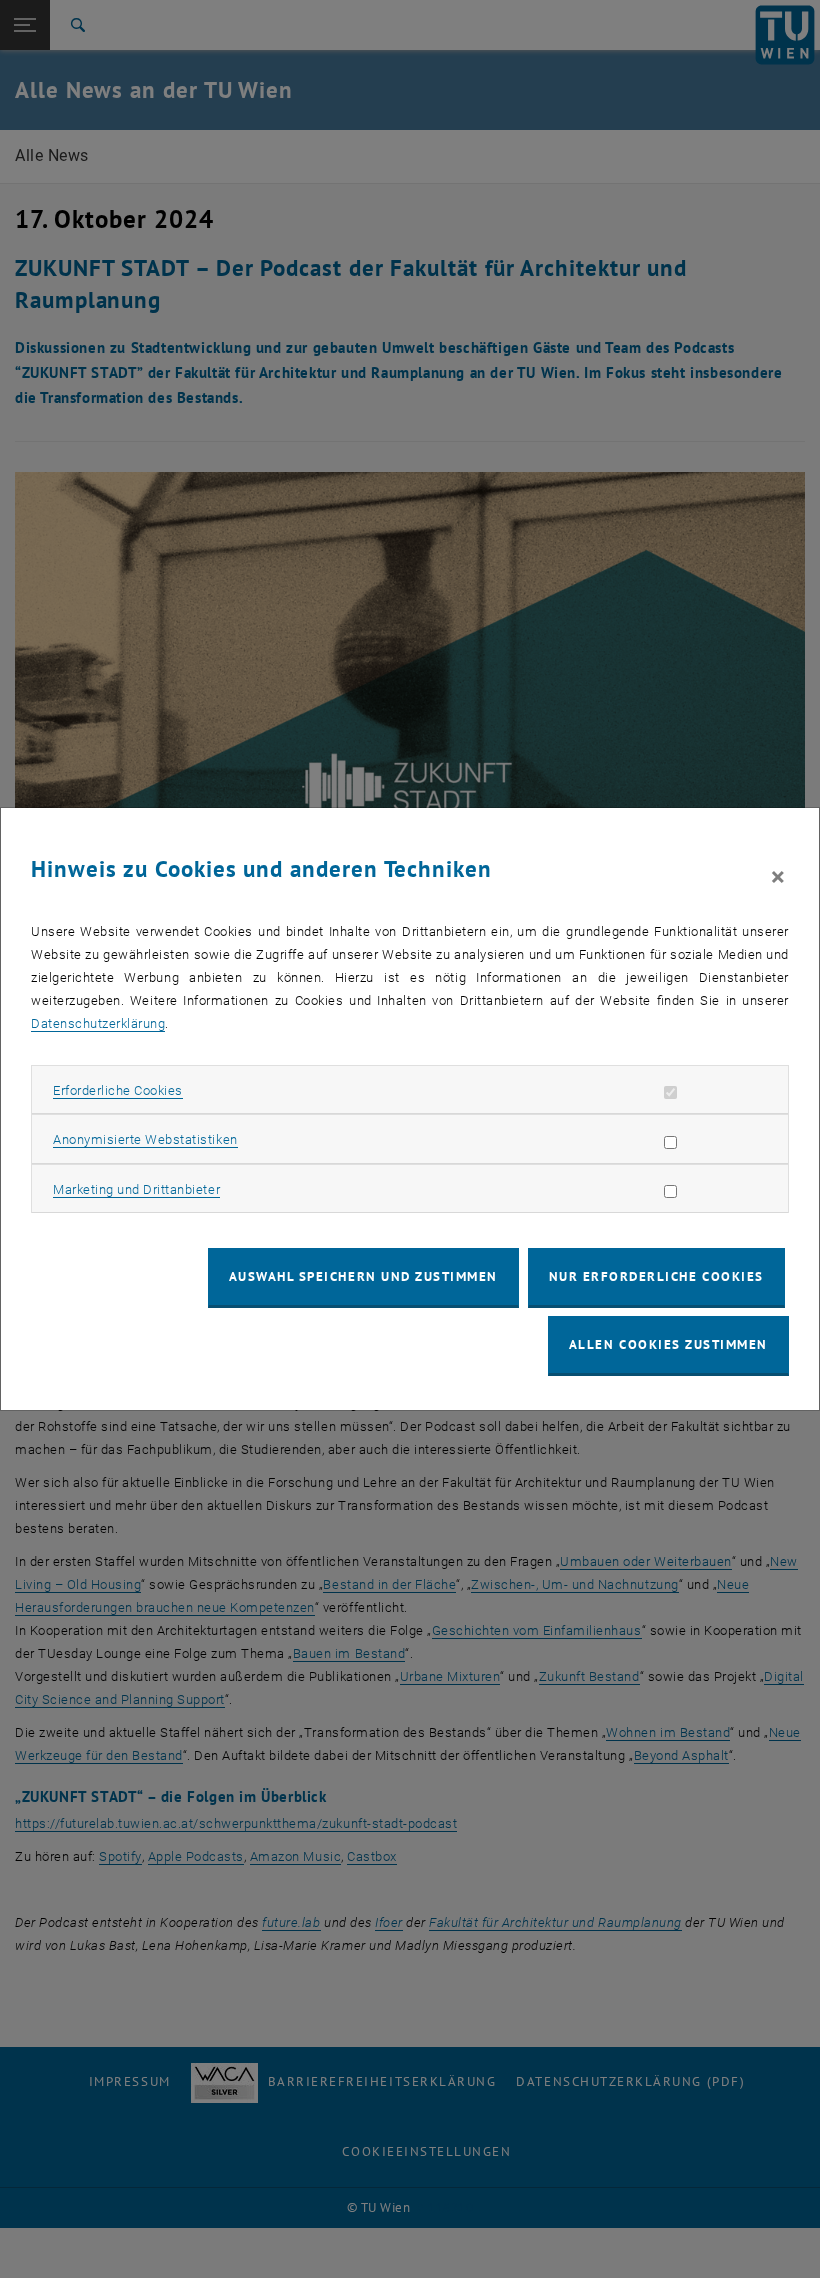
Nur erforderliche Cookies (656, 1276)
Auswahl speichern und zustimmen (363, 1276)
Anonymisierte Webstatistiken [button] (145, 1139)
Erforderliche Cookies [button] (118, 1090)
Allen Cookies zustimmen (668, 1344)
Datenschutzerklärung (98, 1023)
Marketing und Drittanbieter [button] (136, 1189)
